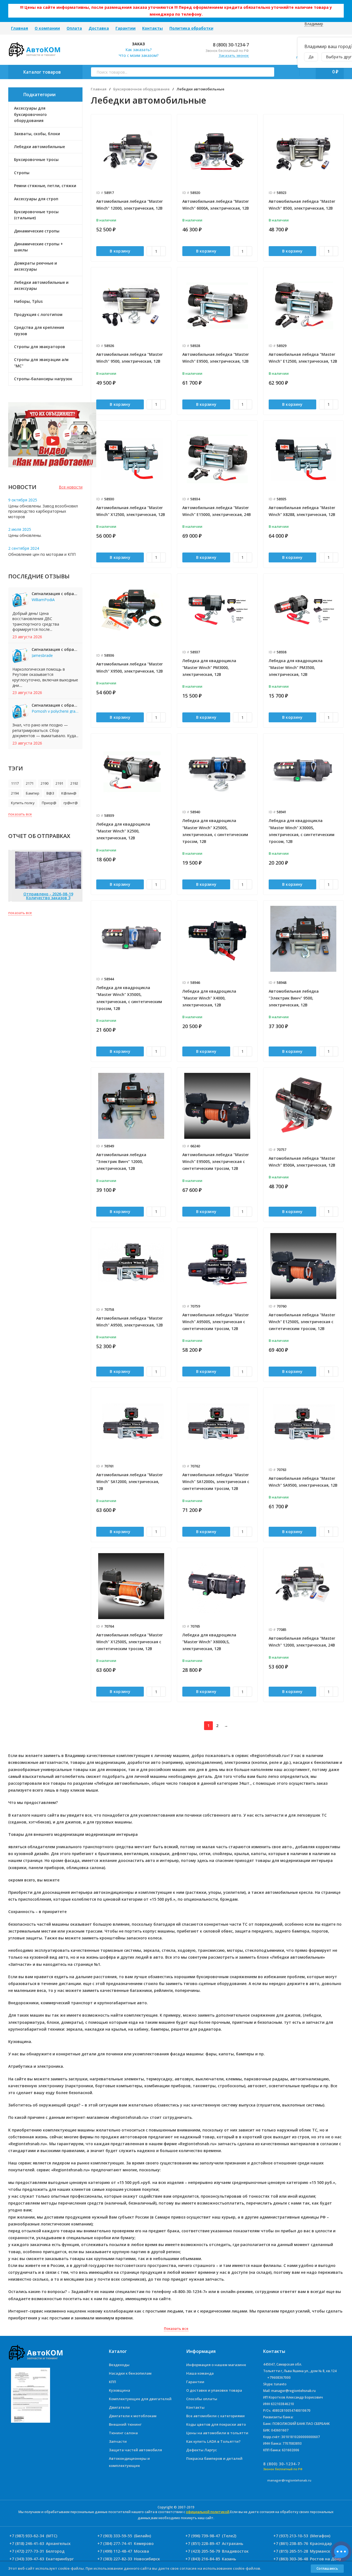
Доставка (99, 28)
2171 (30, 783)
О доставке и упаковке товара (214, 2390)
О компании (47, 28)
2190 (45, 783)
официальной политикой (208, 2512)
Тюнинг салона (123, 2433)
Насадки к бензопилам (130, 2373)
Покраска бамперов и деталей (214, 2458)
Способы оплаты (202, 2399)
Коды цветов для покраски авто (216, 2424)
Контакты (152, 28)
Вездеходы (119, 2365)
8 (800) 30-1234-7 (230, 45)
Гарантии (126, 28)
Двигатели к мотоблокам (133, 2416)
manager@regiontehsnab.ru (289, 2480)
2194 (15, 793)
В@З (50, 793)
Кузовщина (119, 2390)
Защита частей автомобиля (135, 2450)
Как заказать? (138, 50)
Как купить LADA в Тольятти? (213, 2441)
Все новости (71, 487)
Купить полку (23, 803)
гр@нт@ (71, 803)
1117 (15, 783)
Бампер (33, 793)
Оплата (74, 28)
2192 (74, 783)
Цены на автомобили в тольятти (217, 2433)
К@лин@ (69, 793)
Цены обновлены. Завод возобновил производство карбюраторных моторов (43, 511)
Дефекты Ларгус (202, 2450)
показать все (20, 814)
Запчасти (118, 2441)
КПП (112, 2382)
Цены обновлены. (25, 535)
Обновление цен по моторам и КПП (42, 554)
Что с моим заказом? (139, 55)
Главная (20, 28)
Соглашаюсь (327, 2568)
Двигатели (119, 2407)
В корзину (120, 251)
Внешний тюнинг (125, 2424)
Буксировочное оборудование (141, 89)
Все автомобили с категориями (215, 2416)
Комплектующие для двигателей (140, 2399)
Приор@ (49, 803)
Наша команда (200, 2373)
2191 (59, 783)
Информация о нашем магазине (216, 2365)
